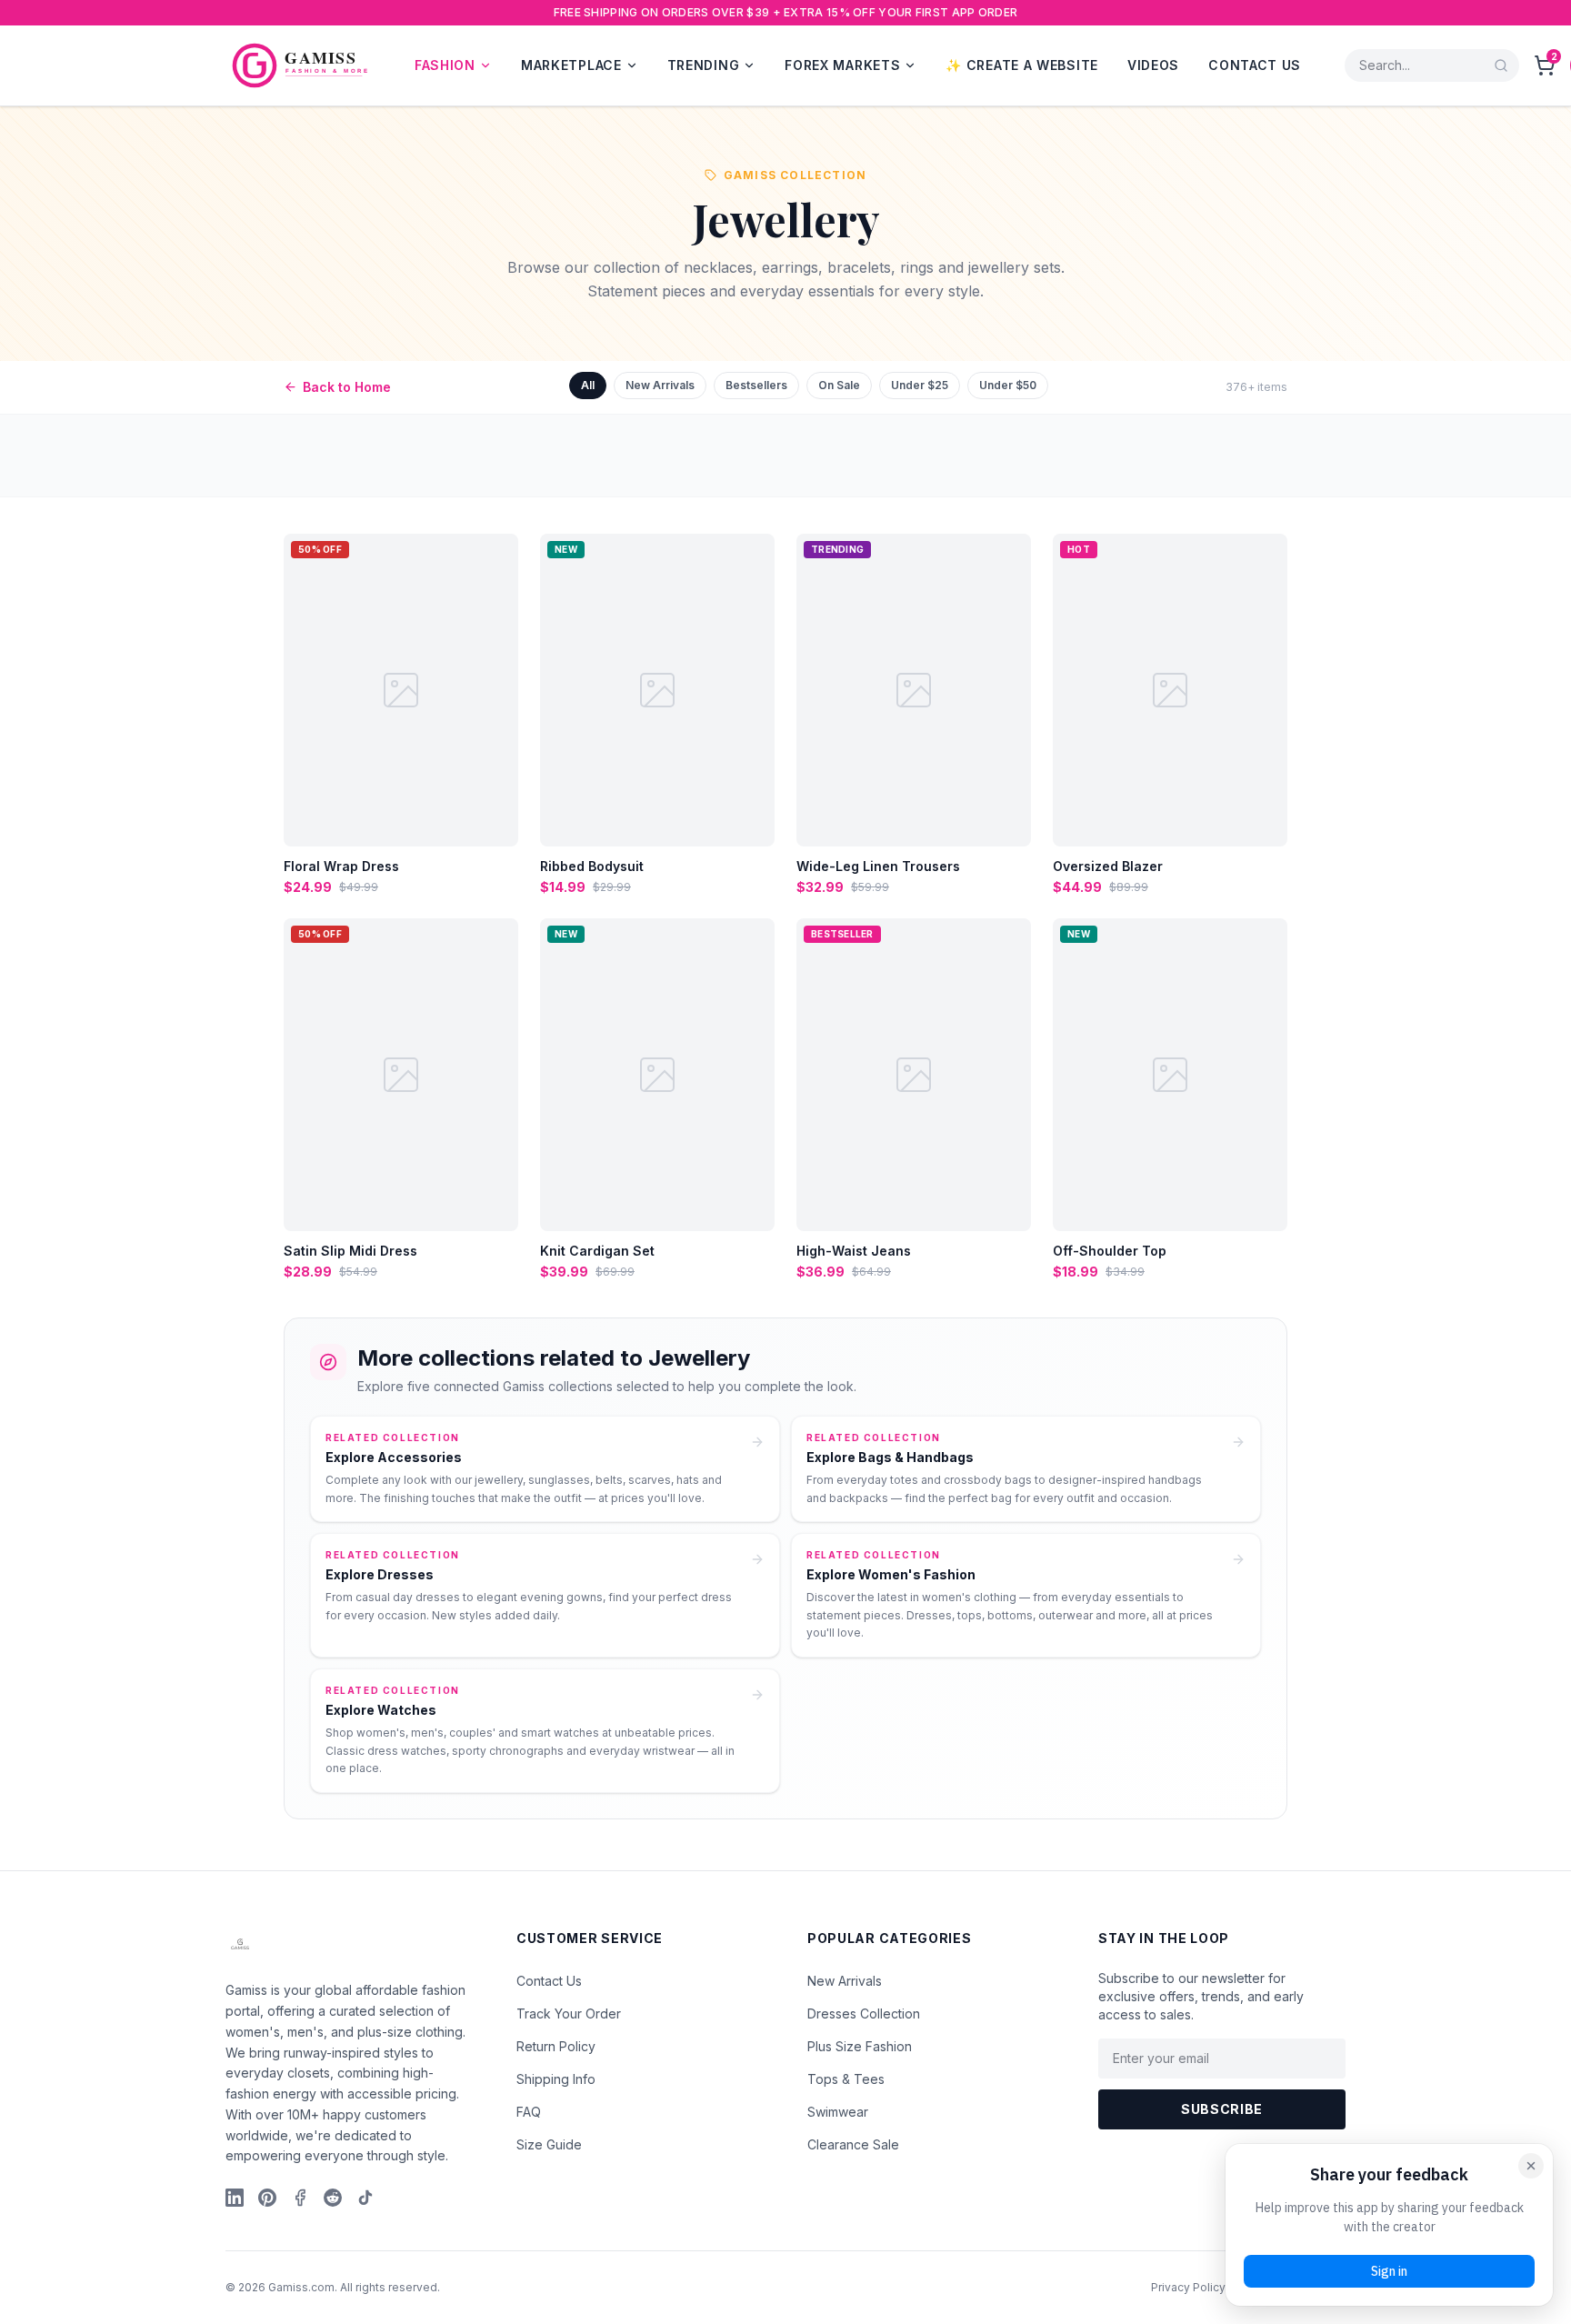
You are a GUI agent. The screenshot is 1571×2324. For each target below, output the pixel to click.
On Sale (839, 385)
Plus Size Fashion (860, 2046)
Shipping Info (556, 2079)
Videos (1153, 65)
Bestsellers (756, 385)
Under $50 (1008, 385)
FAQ (529, 2112)
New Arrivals (660, 385)
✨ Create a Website (1022, 65)
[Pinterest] (267, 2198)
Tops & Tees (846, 2079)
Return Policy (556, 2046)
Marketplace (571, 65)
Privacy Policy (1188, 2287)
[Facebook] (300, 2198)
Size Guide (549, 2144)
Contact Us (1255, 65)
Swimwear (838, 2112)
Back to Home (347, 387)
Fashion (445, 65)
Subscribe (1222, 2109)
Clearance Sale (853, 2144)
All (588, 385)
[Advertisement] (545, 456)
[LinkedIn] (235, 2198)
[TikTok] (365, 2198)
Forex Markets (842, 65)
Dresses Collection (864, 2013)
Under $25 (920, 385)
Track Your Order (569, 2013)
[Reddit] (333, 2198)
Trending (704, 65)
